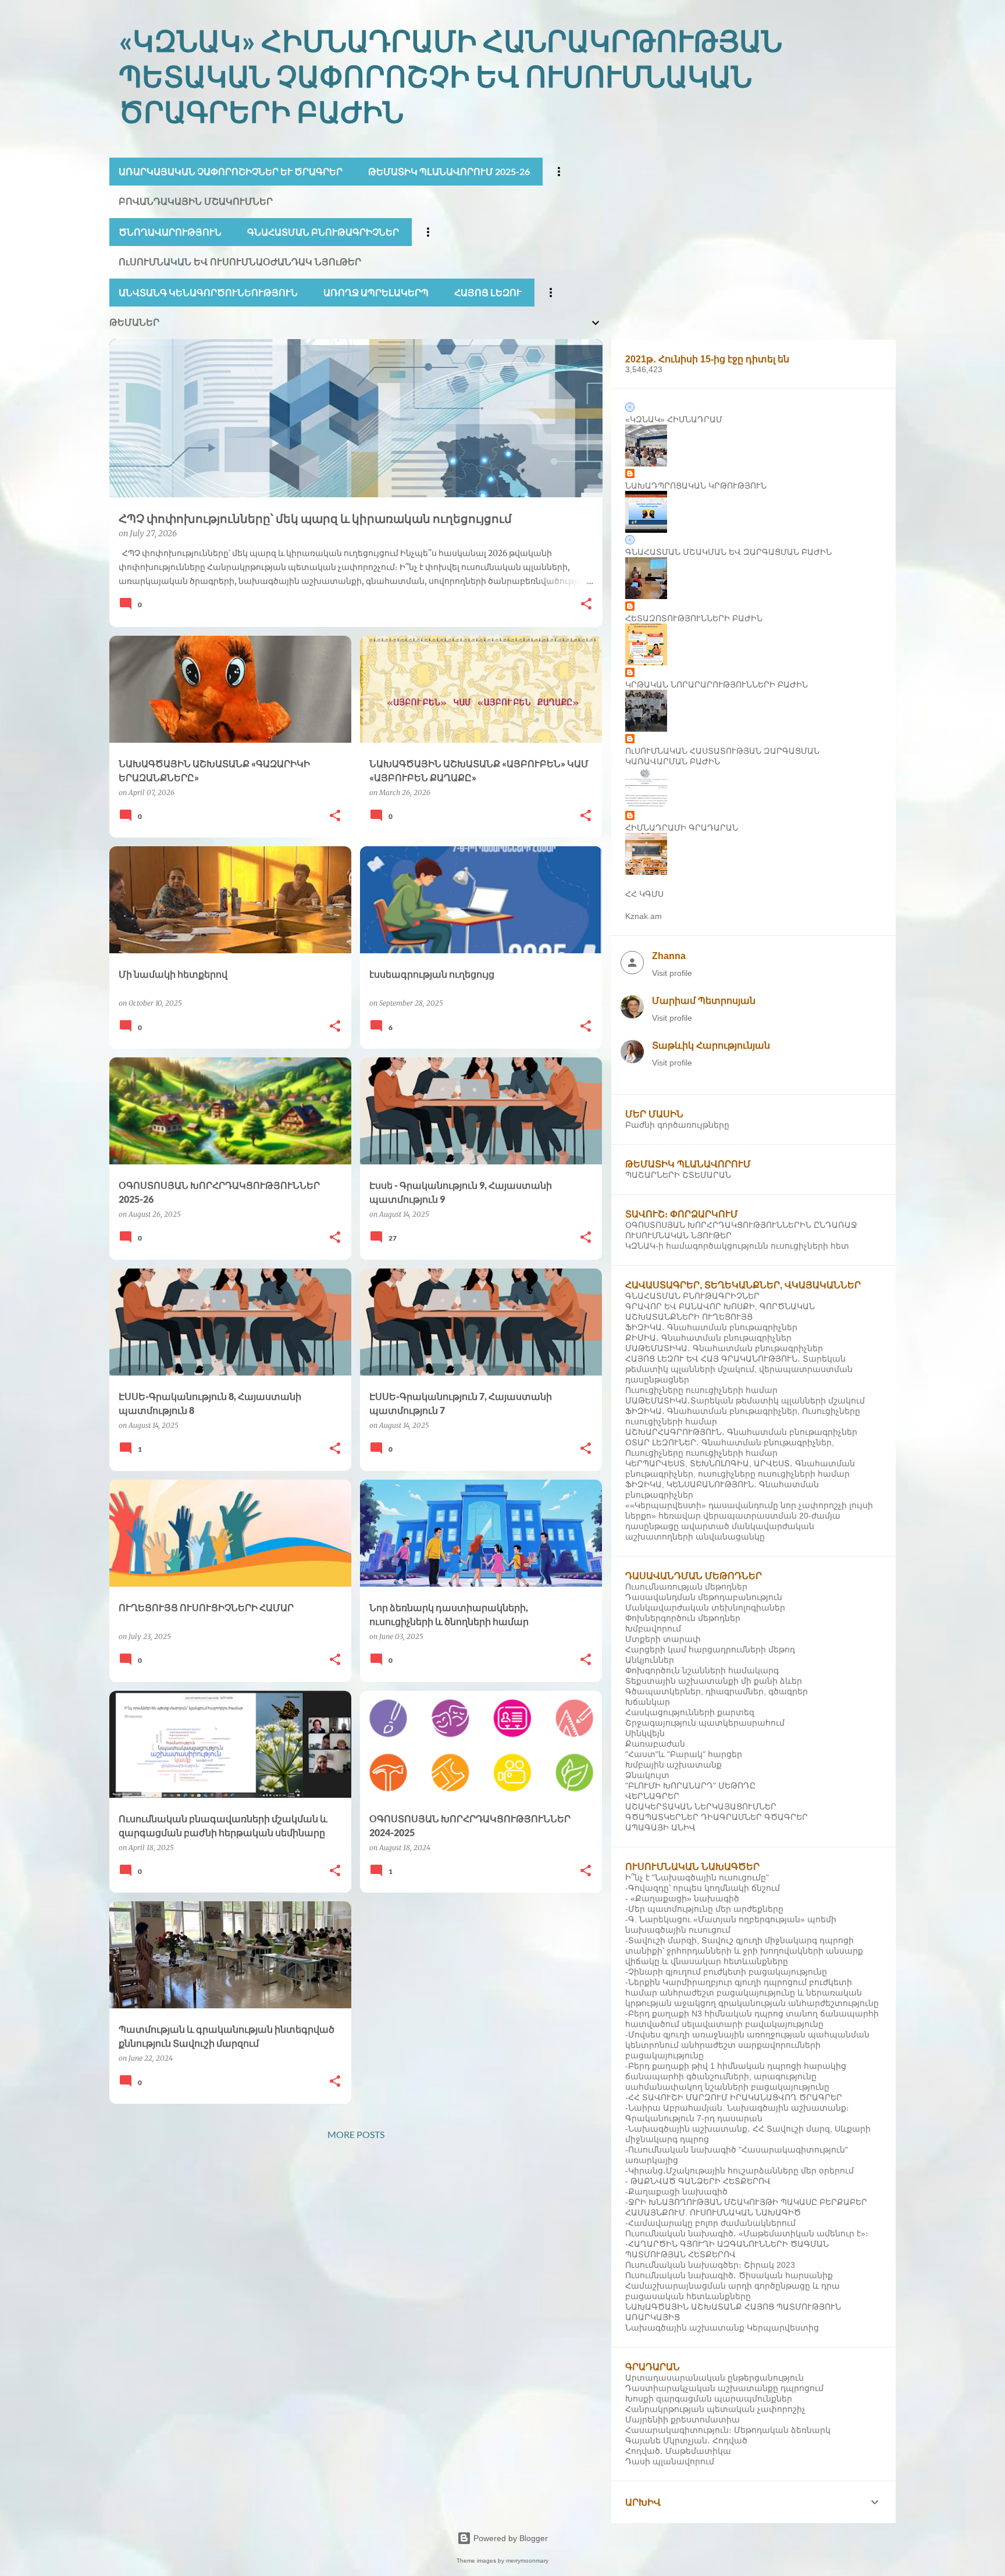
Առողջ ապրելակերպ (376, 292)
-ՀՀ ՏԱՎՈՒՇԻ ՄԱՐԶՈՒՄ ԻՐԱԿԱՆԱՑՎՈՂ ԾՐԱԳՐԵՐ (734, 2097)
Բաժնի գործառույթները (677, 1125)
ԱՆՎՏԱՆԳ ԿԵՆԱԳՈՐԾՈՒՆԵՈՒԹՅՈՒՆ (208, 292)
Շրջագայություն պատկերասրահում (705, 1723)
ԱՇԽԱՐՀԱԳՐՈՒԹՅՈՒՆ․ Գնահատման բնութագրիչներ (741, 1432)
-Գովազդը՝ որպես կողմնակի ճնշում (703, 1888)
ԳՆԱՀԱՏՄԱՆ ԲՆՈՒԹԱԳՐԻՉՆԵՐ (323, 232)
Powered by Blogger (509, 2538)
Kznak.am (644, 916)
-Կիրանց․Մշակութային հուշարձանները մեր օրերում (740, 2171)
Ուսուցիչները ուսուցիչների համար (701, 1390)
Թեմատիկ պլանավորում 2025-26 (449, 171)
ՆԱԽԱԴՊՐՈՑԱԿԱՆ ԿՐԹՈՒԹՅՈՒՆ (696, 486)
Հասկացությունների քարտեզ (690, 1712)
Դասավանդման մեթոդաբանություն (704, 1597)
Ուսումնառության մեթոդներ (686, 1587)
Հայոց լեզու (488, 292)
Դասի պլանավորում (670, 2461)
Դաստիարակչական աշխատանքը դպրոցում (724, 2388)
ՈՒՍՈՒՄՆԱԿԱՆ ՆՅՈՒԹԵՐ (678, 1235)
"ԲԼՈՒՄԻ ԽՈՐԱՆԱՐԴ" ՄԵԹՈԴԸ (690, 1786)
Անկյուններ (650, 1660)
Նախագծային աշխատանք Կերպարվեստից (722, 2328)
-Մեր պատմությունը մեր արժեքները (704, 1909)
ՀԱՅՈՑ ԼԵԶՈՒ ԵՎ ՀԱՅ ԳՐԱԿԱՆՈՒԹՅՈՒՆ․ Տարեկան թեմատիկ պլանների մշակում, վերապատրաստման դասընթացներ (739, 1369)
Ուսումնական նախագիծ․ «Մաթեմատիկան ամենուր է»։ (747, 2233)
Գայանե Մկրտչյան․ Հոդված (686, 2440)
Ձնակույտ (647, 1775)
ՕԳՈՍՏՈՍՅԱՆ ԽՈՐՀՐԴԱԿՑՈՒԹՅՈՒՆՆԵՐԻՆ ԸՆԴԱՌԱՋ (741, 1225)
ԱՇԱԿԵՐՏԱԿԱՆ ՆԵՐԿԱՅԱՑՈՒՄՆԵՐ (701, 1807)
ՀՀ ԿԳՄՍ (644, 894)
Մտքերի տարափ (663, 1639)
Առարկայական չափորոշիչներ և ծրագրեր (231, 171)
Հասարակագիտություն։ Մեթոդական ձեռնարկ (728, 2430)
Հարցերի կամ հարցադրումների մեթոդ (710, 1649)
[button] (586, 605)
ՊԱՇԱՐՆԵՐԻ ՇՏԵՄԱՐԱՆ (678, 1175)
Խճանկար (648, 1702)
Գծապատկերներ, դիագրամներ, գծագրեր (717, 1691)
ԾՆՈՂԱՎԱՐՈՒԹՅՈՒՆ (170, 232)
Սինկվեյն (645, 1733)
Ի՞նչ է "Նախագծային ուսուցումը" (697, 1877)
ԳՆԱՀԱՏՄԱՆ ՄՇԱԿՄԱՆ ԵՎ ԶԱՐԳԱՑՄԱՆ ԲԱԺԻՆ (728, 552)
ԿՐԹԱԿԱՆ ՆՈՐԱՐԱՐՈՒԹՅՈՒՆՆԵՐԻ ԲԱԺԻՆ (717, 685)
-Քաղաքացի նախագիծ (676, 2192)
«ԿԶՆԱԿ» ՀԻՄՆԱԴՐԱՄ (674, 419)
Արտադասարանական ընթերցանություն (714, 2378)
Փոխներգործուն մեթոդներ (683, 1618)
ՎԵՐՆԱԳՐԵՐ (652, 1796)
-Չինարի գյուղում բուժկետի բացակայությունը (726, 1972)
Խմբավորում (653, 1629)
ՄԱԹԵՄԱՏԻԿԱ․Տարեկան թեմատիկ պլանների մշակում (745, 1401)
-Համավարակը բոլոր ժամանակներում (710, 2223)
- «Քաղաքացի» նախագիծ (682, 1898)
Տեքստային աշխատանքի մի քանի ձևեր (714, 1681)
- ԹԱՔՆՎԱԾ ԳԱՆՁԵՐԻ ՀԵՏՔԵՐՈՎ (698, 2181)
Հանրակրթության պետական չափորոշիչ (715, 2409)
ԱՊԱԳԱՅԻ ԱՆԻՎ (660, 1827)
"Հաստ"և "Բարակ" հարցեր (684, 1754)
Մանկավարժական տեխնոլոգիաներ (705, 1608)
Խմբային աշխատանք (673, 1765)
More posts (356, 2134)
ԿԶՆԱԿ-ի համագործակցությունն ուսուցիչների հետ (737, 1246)
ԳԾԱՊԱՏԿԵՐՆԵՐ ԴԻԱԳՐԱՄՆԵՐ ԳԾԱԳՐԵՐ (717, 1817)
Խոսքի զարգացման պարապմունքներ (709, 2399)
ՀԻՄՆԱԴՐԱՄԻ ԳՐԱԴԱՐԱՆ (682, 828)
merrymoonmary (527, 2561)
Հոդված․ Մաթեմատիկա (678, 2451)
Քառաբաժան (655, 1744)
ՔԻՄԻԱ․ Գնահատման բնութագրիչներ (708, 1338)
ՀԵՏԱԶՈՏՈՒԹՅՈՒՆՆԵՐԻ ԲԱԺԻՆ (694, 618)
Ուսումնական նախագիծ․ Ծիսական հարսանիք (729, 2275)
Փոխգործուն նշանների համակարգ (702, 1670)
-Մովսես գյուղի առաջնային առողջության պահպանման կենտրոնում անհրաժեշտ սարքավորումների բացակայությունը (747, 2045)
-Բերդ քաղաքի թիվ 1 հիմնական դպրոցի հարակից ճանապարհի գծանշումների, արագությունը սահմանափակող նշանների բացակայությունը (736, 2076)
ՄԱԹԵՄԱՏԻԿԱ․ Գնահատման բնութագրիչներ (724, 1348)
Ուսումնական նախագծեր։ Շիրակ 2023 (710, 2265)
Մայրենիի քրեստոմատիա (683, 2420)
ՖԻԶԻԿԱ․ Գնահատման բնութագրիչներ (711, 1327)
